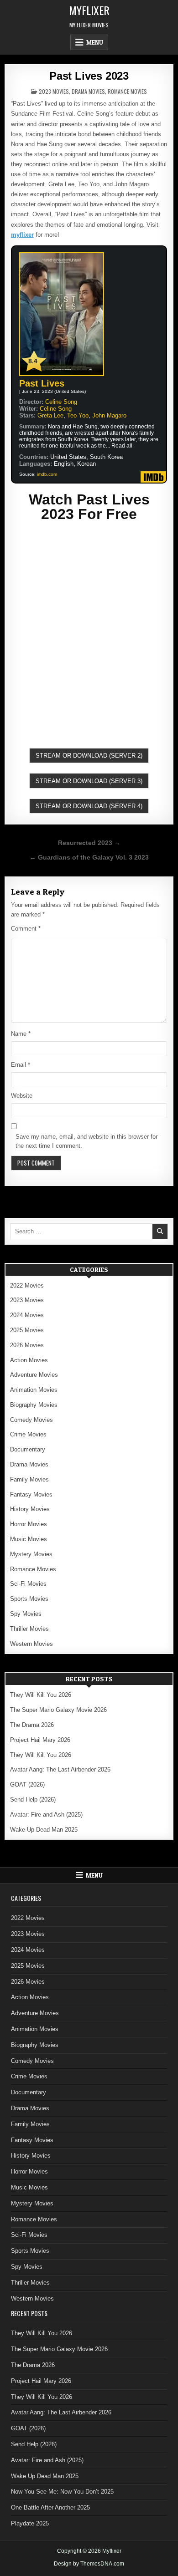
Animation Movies (34, 1390)
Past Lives (42, 383)
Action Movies (29, 1360)
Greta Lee (50, 415)
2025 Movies (27, 1330)
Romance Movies (127, 91)
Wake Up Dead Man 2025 (44, 1830)
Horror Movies (29, 1524)
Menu (95, 42)
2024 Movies (27, 1315)
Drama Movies (88, 91)
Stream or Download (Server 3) (89, 781)
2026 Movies (27, 1345)
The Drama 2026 (32, 1725)
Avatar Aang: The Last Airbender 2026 (60, 1769)
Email (21, 1065)
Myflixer (89, 10)
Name (21, 1034)
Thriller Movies (29, 1629)
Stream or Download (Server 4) (89, 806)
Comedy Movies (31, 1420)
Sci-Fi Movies (28, 1584)
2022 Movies (27, 1285)
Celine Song (61, 402)
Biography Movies (34, 1405)
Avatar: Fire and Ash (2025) (46, 1815)
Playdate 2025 (30, 2523)
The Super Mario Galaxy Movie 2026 (58, 1710)
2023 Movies (54, 91)
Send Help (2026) (33, 1800)
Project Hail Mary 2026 (40, 1740)
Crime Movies (28, 1434)
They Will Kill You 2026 (41, 1695)
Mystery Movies (31, 1554)
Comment (26, 929)
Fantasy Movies (31, 1494)
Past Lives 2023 (89, 76)
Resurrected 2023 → (89, 843)
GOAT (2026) (27, 1784)
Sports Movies (29, 1599)
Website (22, 1096)
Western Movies (31, 1644)
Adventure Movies (34, 1375)
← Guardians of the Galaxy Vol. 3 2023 (89, 858)
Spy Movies (26, 1614)
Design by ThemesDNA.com (89, 2564)
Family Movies (29, 1479)
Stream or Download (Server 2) (89, 756)
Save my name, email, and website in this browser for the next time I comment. (86, 1141)
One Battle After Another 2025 (50, 2507)
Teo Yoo (78, 415)
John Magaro (109, 415)
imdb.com (47, 474)
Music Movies (29, 1539)
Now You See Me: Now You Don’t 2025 (62, 2492)
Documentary (28, 1449)
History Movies (30, 1509)
